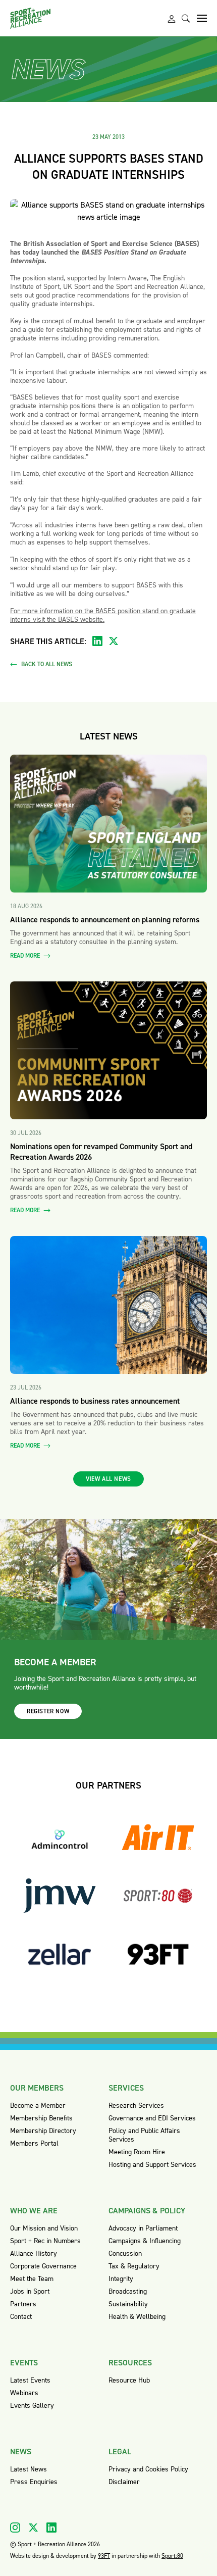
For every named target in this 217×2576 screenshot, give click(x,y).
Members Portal (34, 2143)
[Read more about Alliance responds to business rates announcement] (108, 1305)
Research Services (136, 2106)
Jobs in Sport (30, 2291)
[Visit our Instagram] (15, 2528)
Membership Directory (43, 2131)
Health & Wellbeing (137, 2317)
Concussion (125, 2253)
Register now (48, 1711)
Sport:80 (172, 2556)
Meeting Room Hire (137, 2152)
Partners (23, 2304)
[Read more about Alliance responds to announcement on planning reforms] (108, 824)
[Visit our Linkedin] (51, 2528)
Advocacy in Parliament (143, 2228)
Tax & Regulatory (134, 2266)
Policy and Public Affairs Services (144, 2135)
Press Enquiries (34, 2482)
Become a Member (38, 2106)
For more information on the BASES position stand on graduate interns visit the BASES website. (103, 615)
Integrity (121, 2279)
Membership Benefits (41, 2118)
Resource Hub (129, 2380)
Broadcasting (128, 2291)
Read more (26, 956)
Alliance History (34, 2253)
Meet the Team (32, 2279)
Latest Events (30, 2380)
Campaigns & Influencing (145, 2241)
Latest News (29, 2469)
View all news (108, 1479)
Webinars (24, 2393)
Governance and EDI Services (152, 2118)
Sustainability (128, 2304)
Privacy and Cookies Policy (148, 2469)
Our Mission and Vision (44, 2228)
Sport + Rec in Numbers (45, 2241)
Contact (21, 2317)
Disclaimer (124, 2482)
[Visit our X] (33, 2528)
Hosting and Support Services (152, 2165)
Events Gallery (32, 2406)
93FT (104, 2556)
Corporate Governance (43, 2266)
